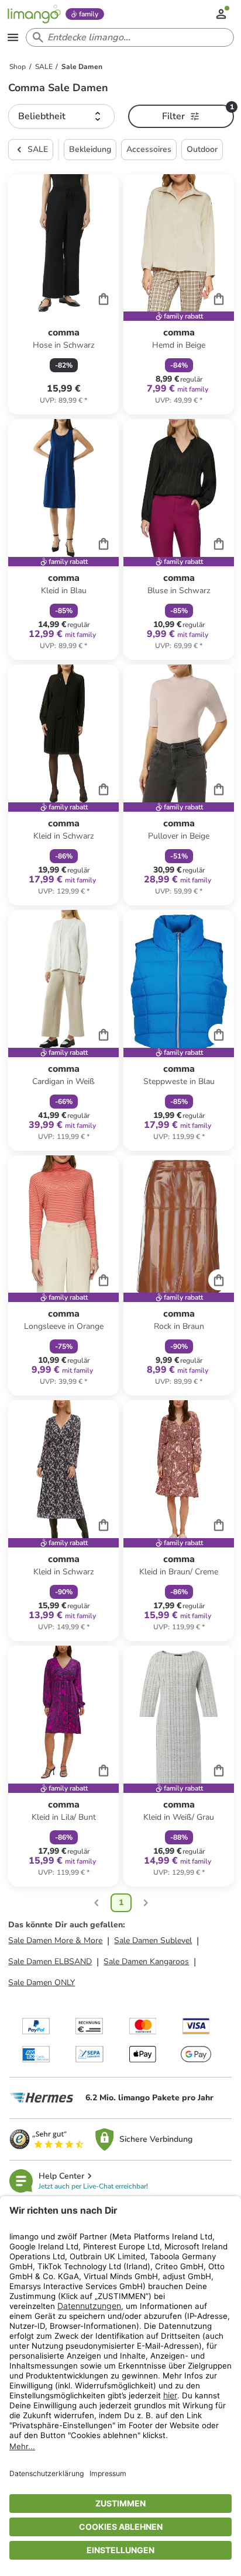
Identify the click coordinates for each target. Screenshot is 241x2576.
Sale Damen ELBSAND (50, 1962)
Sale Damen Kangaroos (146, 1962)
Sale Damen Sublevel (153, 1940)
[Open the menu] (13, 37)
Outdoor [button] (202, 149)
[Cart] (104, 299)
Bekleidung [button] (90, 149)
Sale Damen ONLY (42, 1983)
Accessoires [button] (149, 149)
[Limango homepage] (34, 14)
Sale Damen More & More (55, 1940)
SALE (38, 149)
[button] (61, 116)
